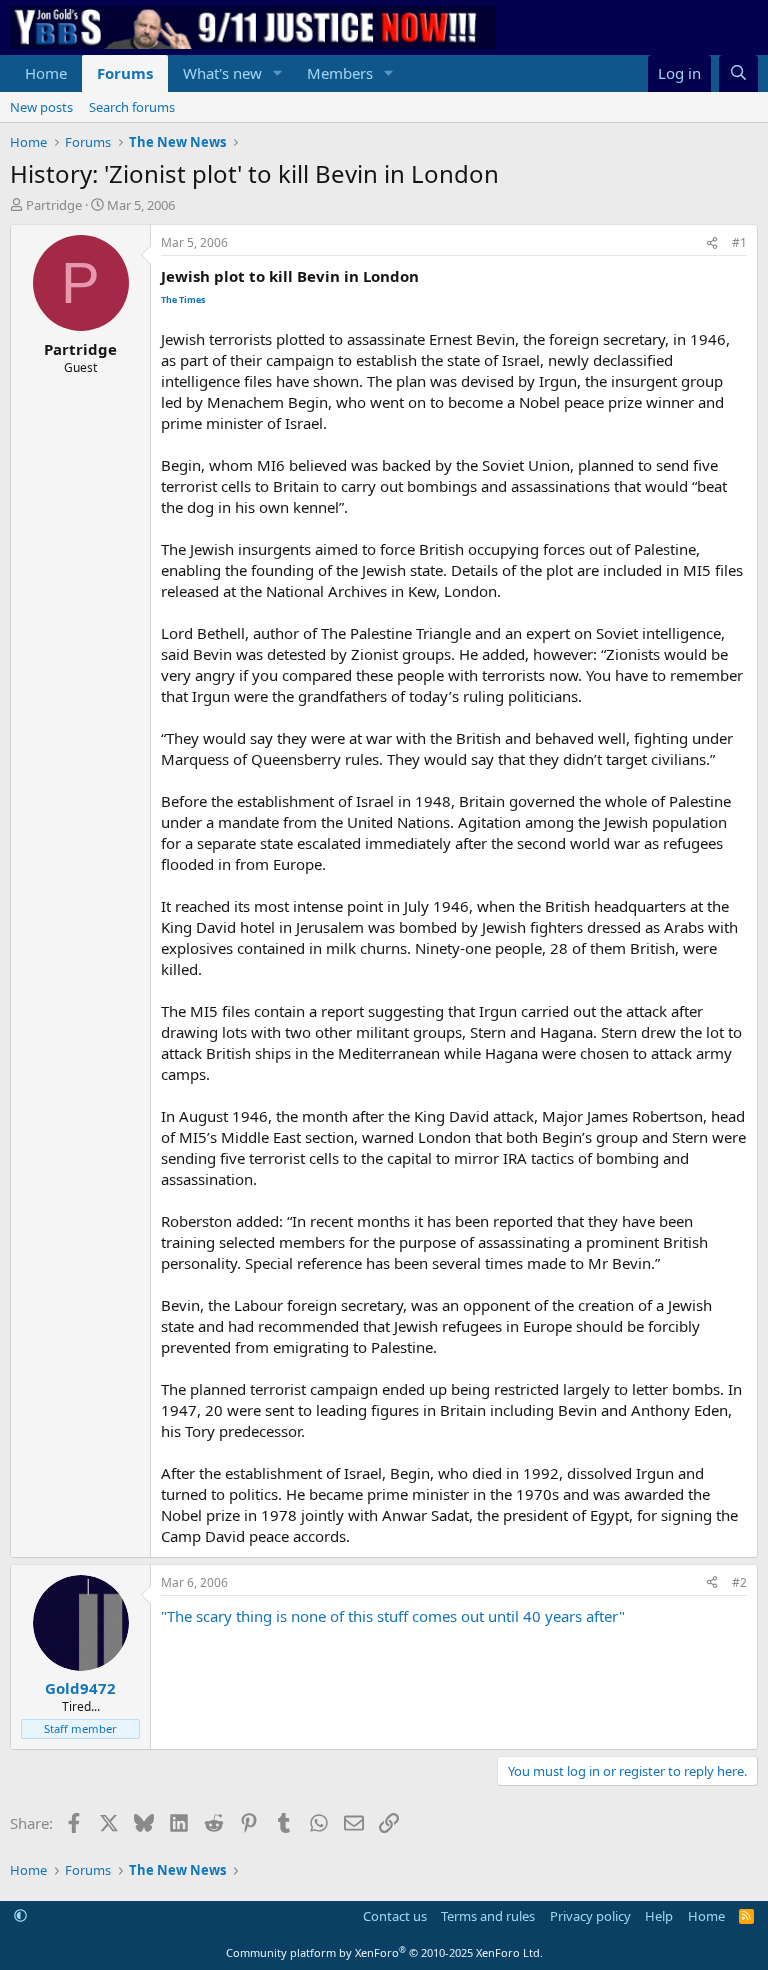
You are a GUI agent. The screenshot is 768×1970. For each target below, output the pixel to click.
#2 (739, 1582)
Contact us (395, 1916)
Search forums (132, 107)
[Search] (738, 73)
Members (340, 73)
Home (46, 73)
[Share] (712, 243)
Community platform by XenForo (384, 1952)
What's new (222, 73)
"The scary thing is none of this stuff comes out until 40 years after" (393, 1616)
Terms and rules (488, 1916)
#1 (739, 242)
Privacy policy (590, 1916)
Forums (125, 73)
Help (659, 1916)
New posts (41, 107)
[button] (278, 73)
